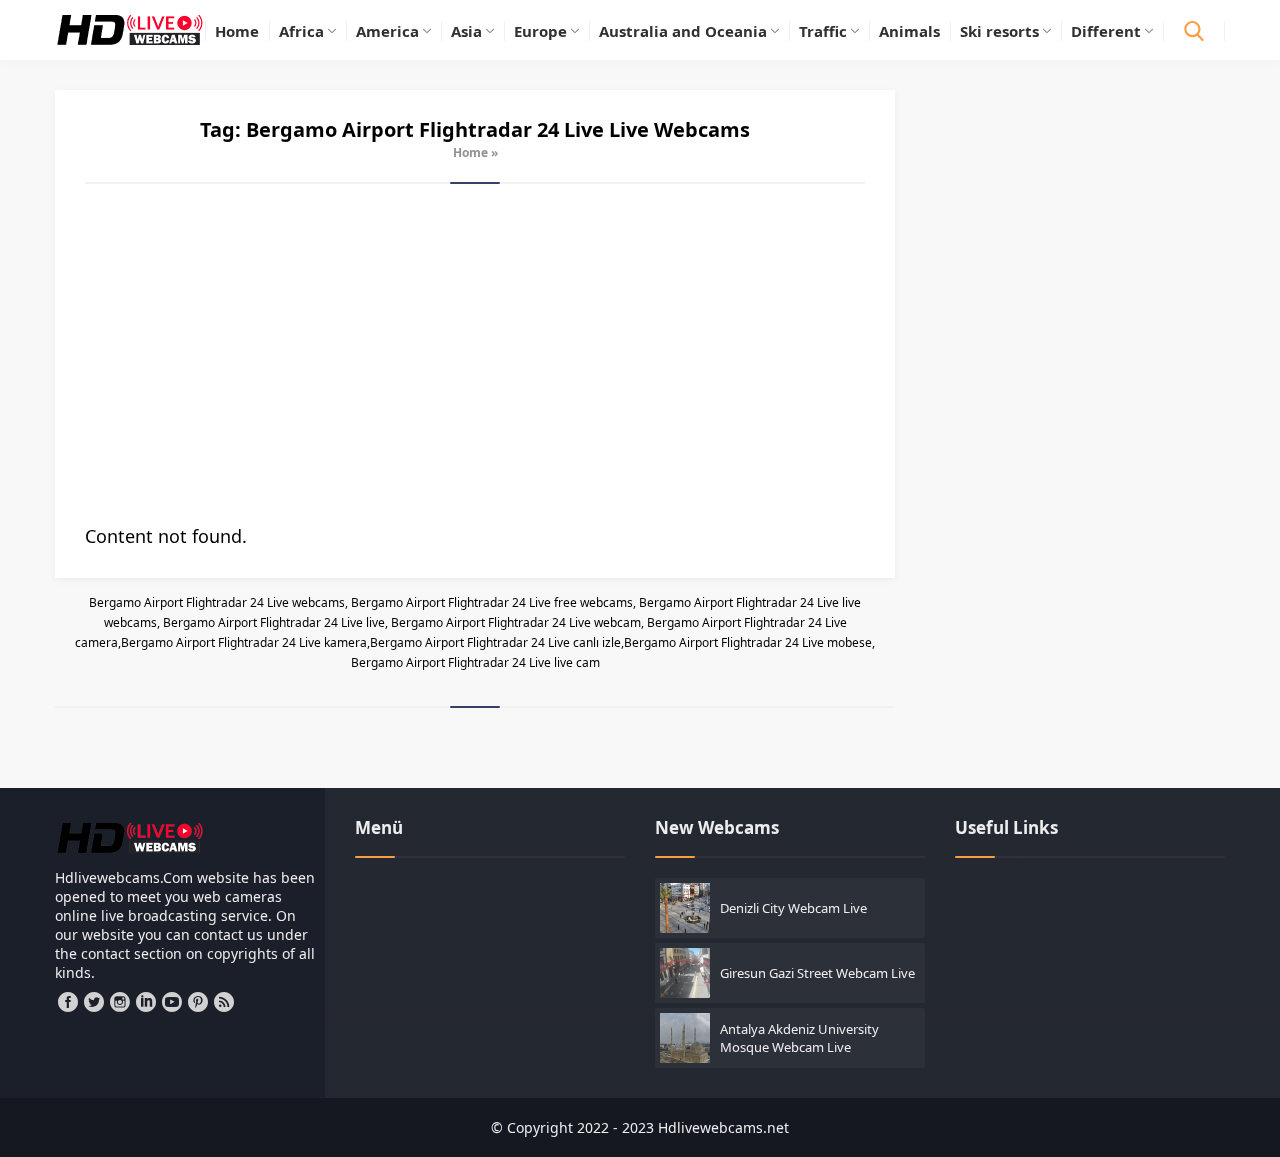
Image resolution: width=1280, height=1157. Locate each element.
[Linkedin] (146, 1002)
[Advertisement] (475, 354)
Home (470, 152)
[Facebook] (68, 1002)
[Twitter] (94, 1002)
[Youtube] (172, 1002)
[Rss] (224, 1002)
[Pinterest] (198, 1002)
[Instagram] (120, 1002)
